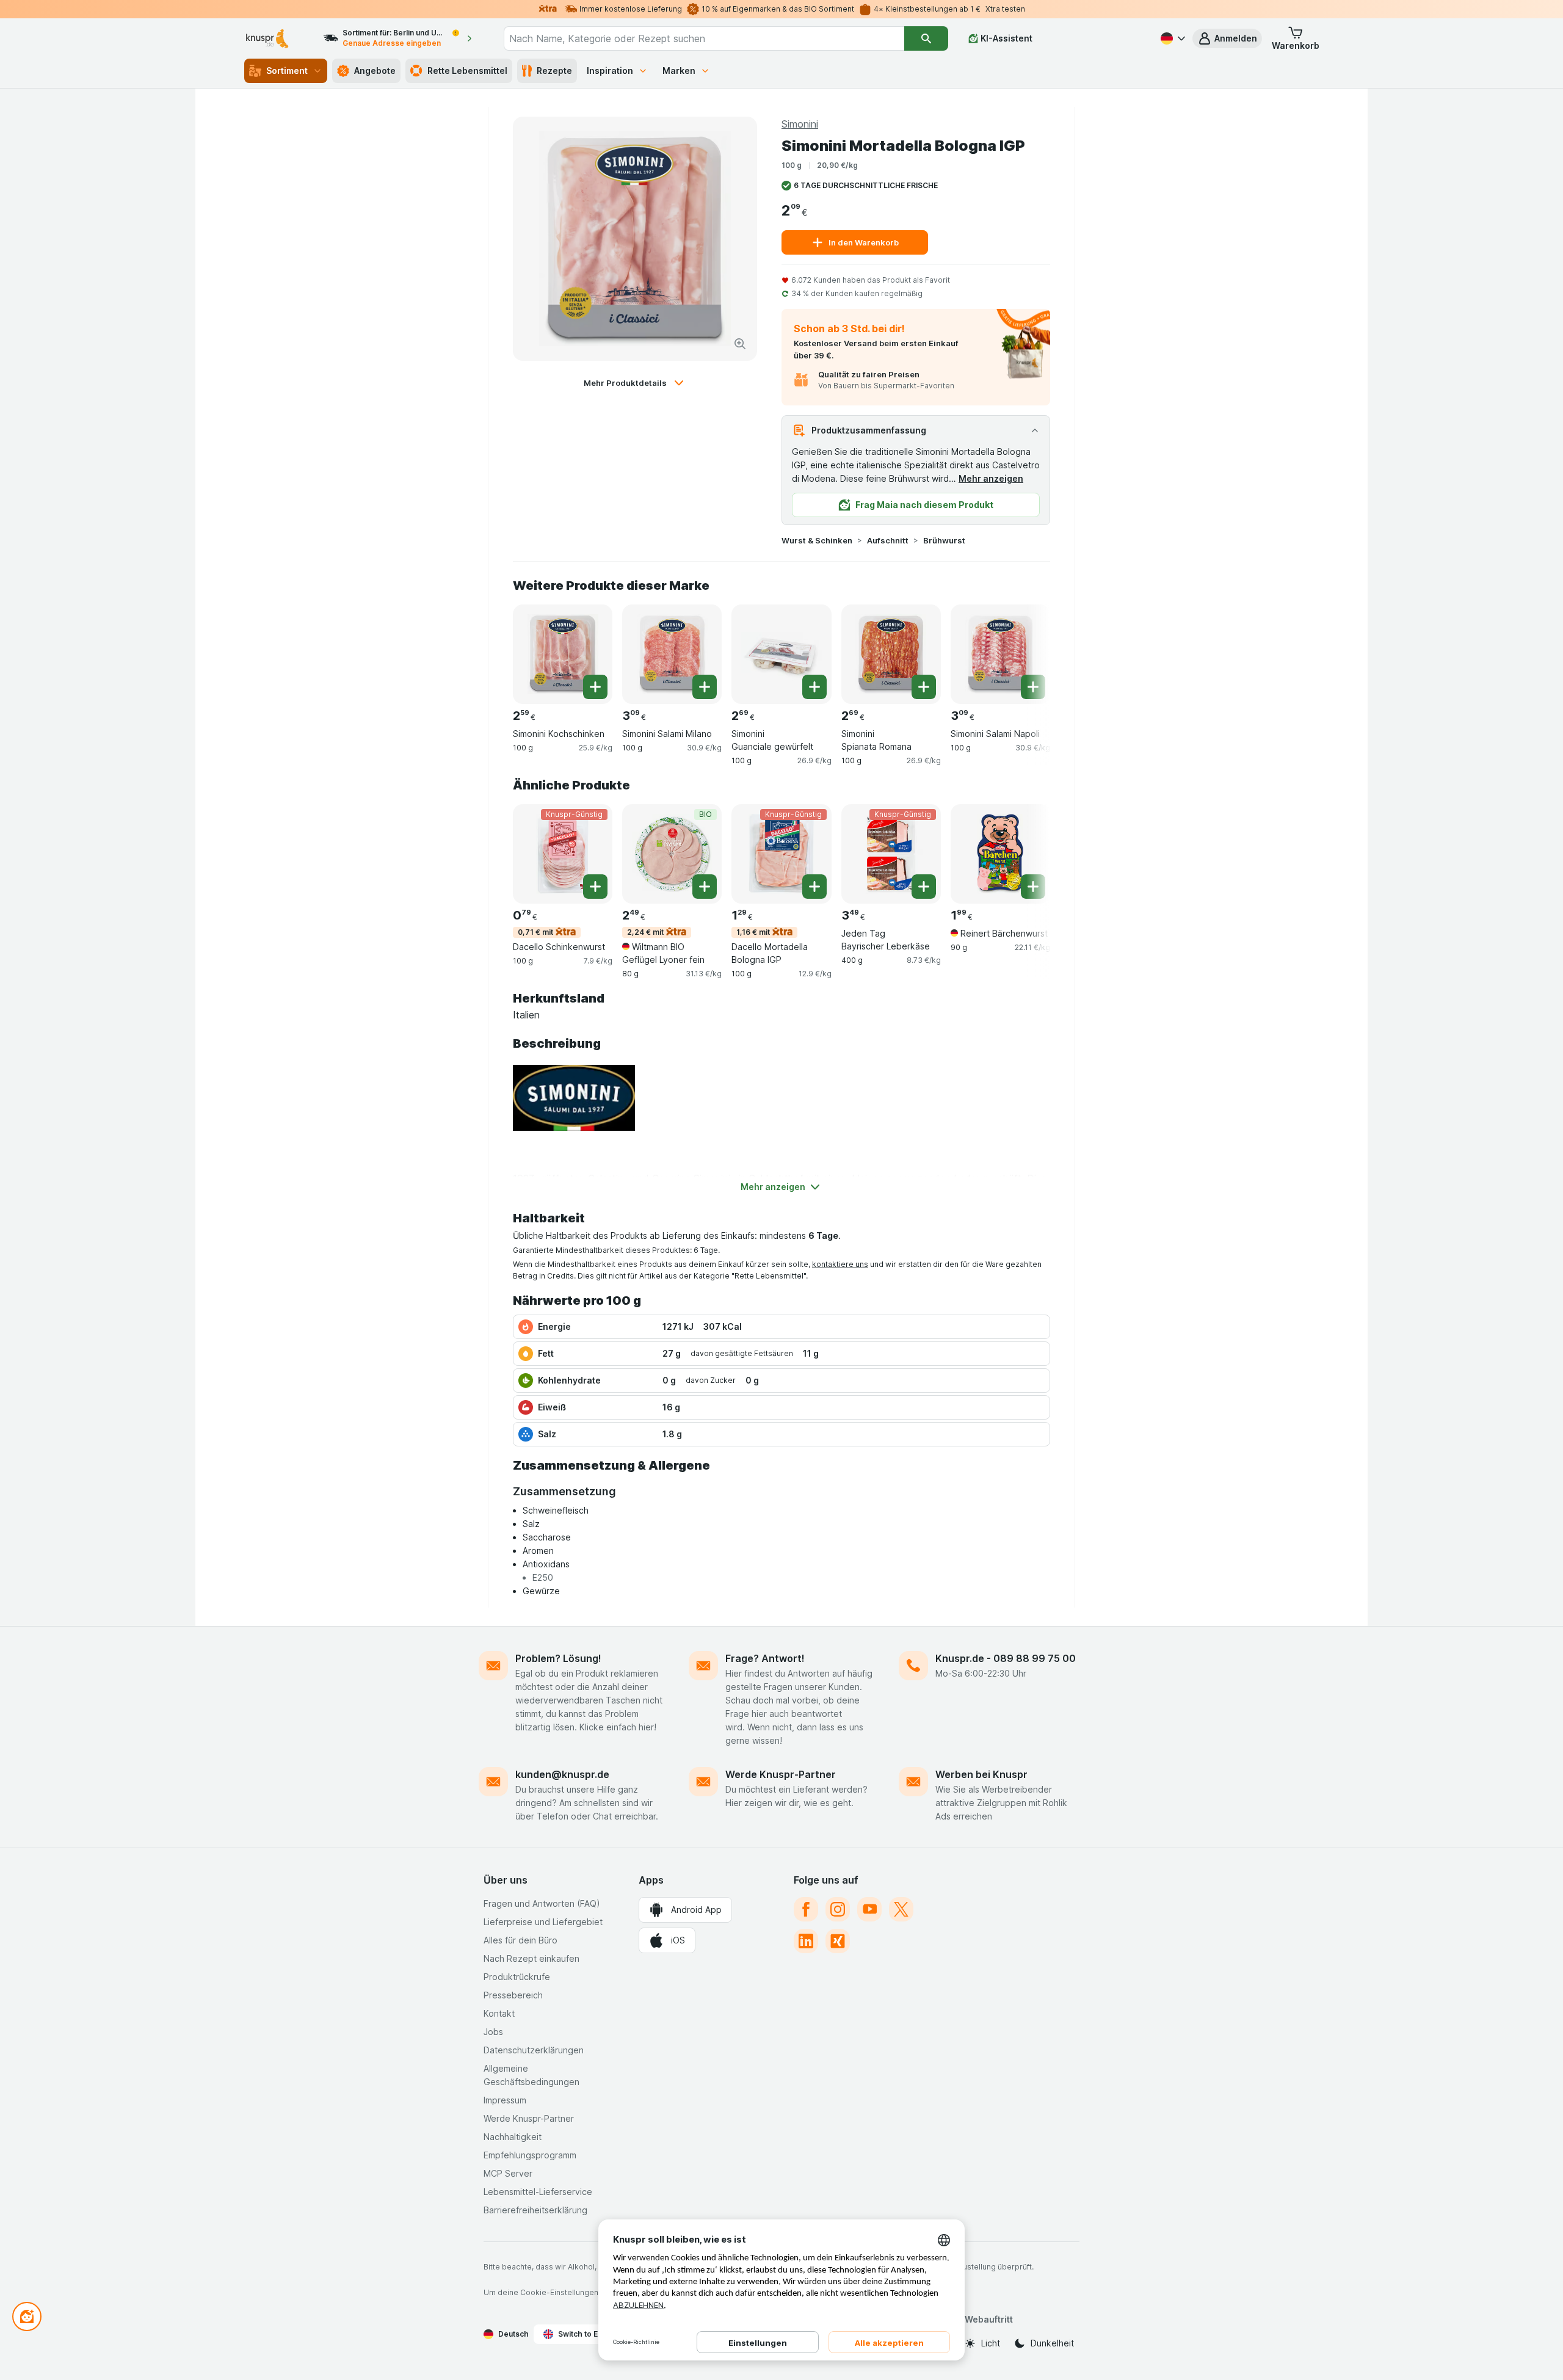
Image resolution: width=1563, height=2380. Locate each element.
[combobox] (704, 38)
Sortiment (287, 71)
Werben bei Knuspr (981, 1774)
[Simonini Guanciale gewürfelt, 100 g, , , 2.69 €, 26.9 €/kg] (781, 654)
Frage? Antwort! (765, 1658)
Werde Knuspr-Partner (781, 1774)
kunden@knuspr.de (562, 1774)
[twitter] (901, 1909)
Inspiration (610, 71)
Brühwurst (944, 540)
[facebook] (806, 1909)
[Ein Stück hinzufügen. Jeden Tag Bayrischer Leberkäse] (924, 887)
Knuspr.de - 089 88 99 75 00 (1006, 1658)
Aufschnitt (888, 540)
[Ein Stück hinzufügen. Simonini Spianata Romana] (924, 687)
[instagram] (838, 1909)
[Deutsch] (1172, 38)
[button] (1227, 38)
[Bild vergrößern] (740, 344)
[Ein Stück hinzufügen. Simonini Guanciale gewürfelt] (814, 687)
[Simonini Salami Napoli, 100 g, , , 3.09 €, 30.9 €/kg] (1000, 654)
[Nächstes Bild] (1026, 650)
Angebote (375, 71)
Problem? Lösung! (558, 1658)
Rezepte (554, 71)
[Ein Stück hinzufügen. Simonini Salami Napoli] (1033, 687)
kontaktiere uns (840, 1264)
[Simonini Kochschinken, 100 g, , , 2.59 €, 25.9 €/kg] (563, 654)
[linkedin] (806, 1941)
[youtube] (869, 1909)
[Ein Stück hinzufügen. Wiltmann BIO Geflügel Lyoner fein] (705, 887)
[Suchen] (926, 38)
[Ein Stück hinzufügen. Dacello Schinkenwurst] (595, 887)
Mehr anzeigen (991, 478)
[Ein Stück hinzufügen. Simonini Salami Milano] (705, 687)
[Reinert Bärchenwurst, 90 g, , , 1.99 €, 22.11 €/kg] (1000, 854)
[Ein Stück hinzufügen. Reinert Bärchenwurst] (1033, 887)
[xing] (838, 1941)
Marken (679, 71)
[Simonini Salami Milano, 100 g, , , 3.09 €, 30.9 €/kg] (672, 654)
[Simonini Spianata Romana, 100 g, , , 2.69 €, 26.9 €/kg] (891, 654)
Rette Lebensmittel (467, 71)
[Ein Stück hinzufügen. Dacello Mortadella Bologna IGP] (814, 887)
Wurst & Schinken (817, 540)
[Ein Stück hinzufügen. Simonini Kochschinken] (595, 687)
